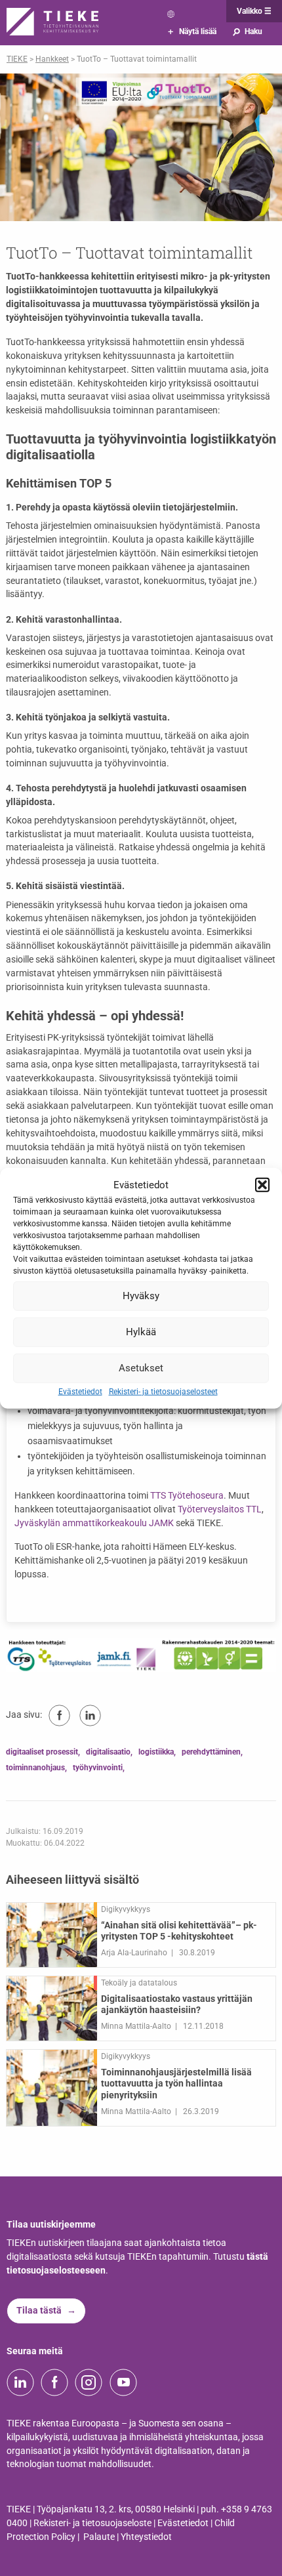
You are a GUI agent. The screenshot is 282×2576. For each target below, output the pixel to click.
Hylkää (141, 1332)
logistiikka (156, 1752)
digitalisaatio (108, 1752)
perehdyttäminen (211, 1752)
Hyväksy (141, 1296)
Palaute (99, 2537)
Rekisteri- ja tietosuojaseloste (92, 2523)
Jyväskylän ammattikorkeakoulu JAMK (94, 1523)
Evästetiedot (80, 1391)
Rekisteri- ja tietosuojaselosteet (163, 1391)
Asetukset (141, 1368)
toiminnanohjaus (35, 1768)
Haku (247, 31)
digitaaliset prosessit (42, 1752)
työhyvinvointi (98, 1768)
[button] (262, 1185)
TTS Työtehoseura (187, 1496)
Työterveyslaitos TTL (220, 1509)
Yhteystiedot (146, 2537)
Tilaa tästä (39, 2311)
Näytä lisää (192, 31)
